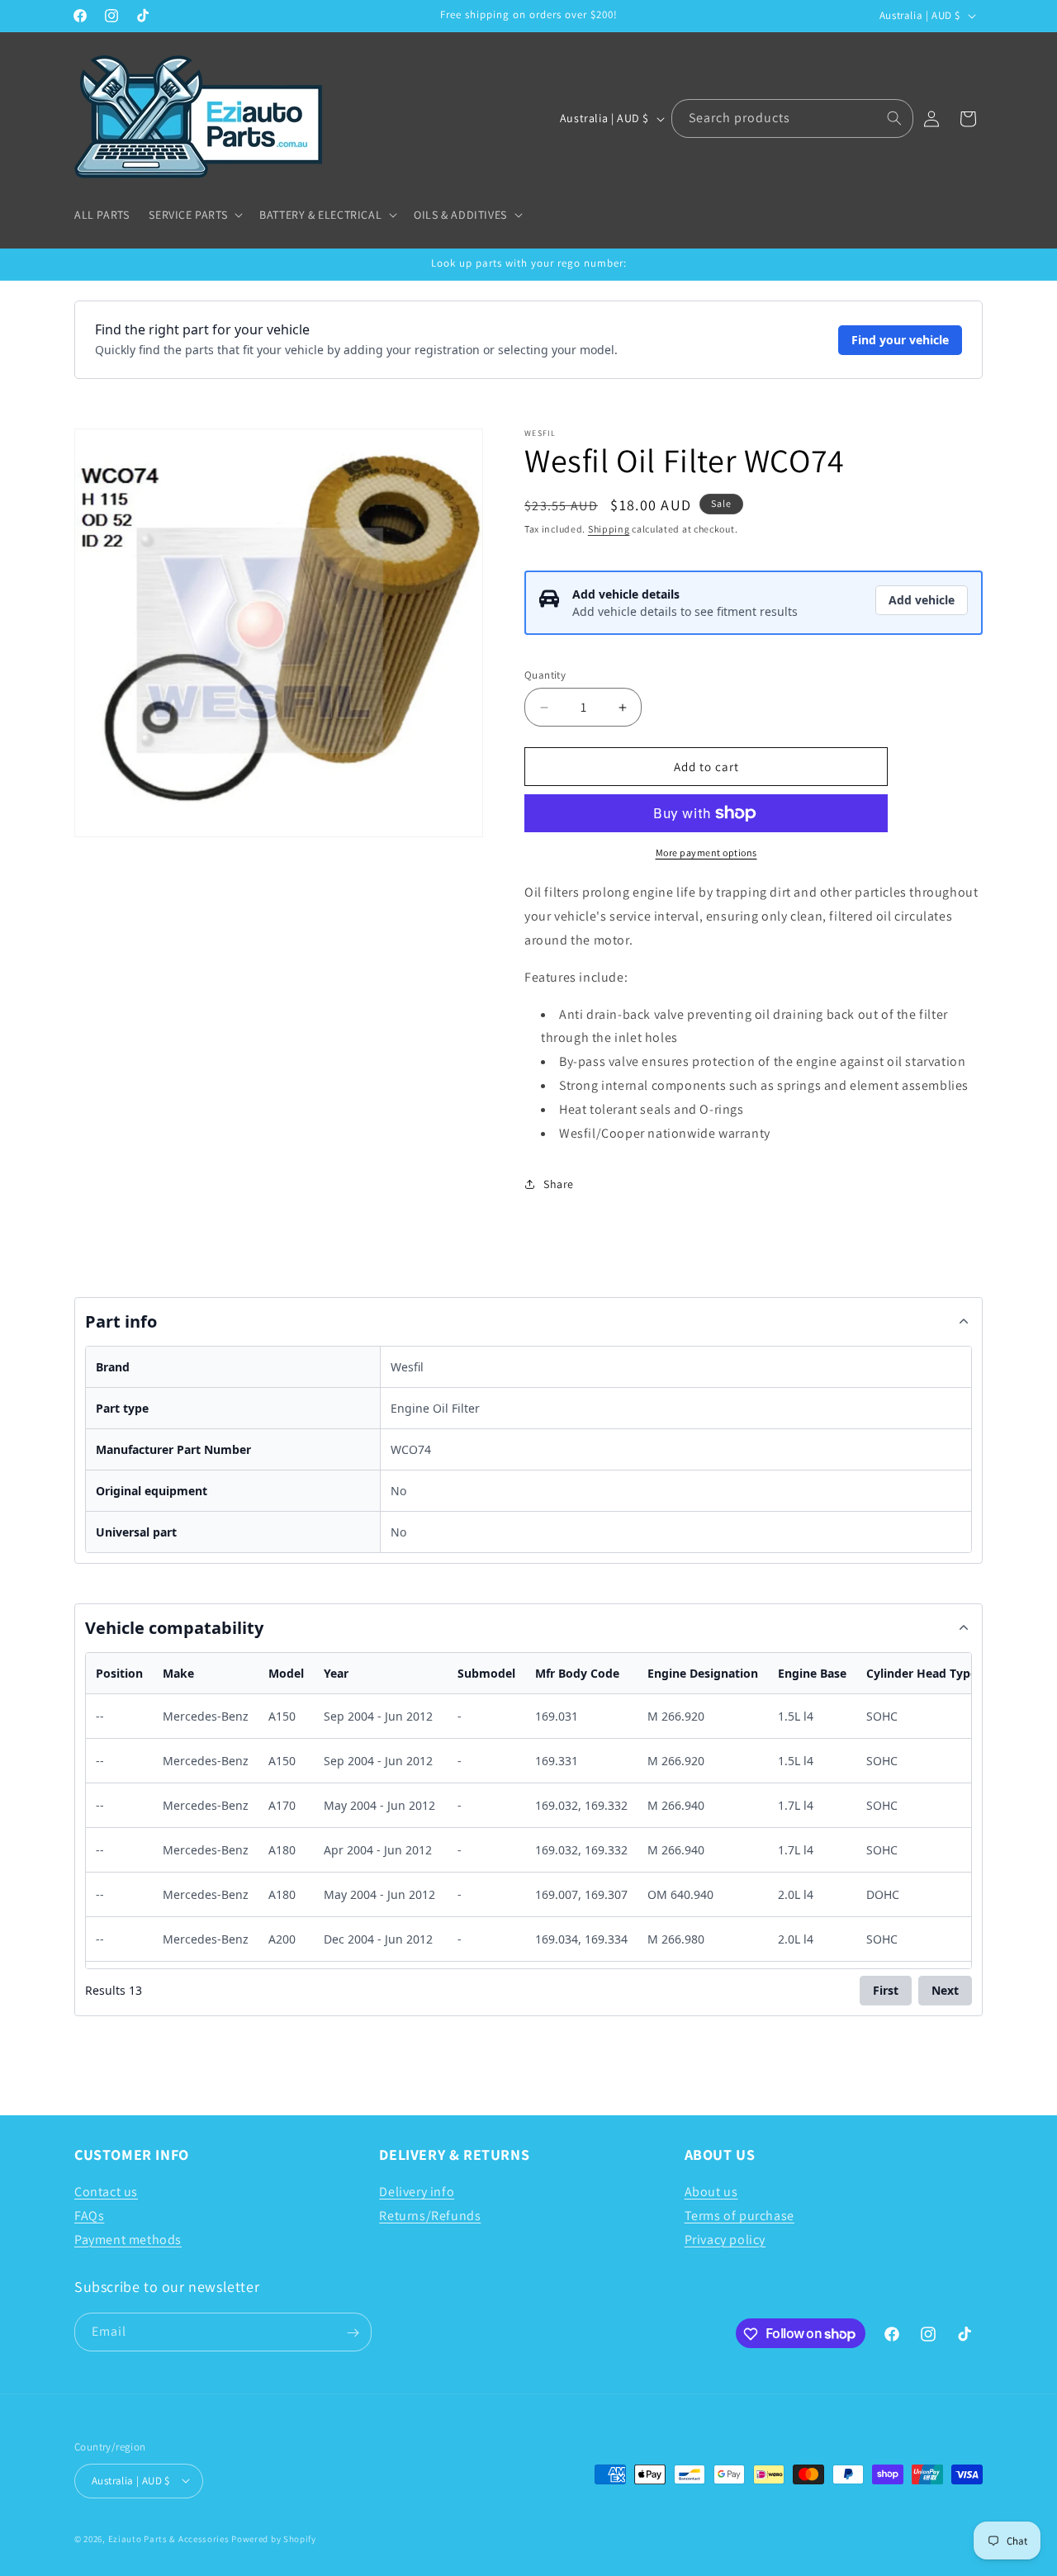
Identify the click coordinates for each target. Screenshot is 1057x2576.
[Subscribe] (353, 2333)
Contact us (106, 2192)
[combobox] (792, 118)
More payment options (706, 852)
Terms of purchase (739, 2216)
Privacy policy (725, 2240)
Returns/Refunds (430, 2216)
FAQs (89, 2216)
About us (711, 2192)
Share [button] (559, 1184)
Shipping (609, 529)
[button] (194, 215)
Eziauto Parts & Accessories (169, 2538)
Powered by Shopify (274, 2538)
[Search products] (894, 118)
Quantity (545, 675)
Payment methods (128, 2240)
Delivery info (417, 2192)
